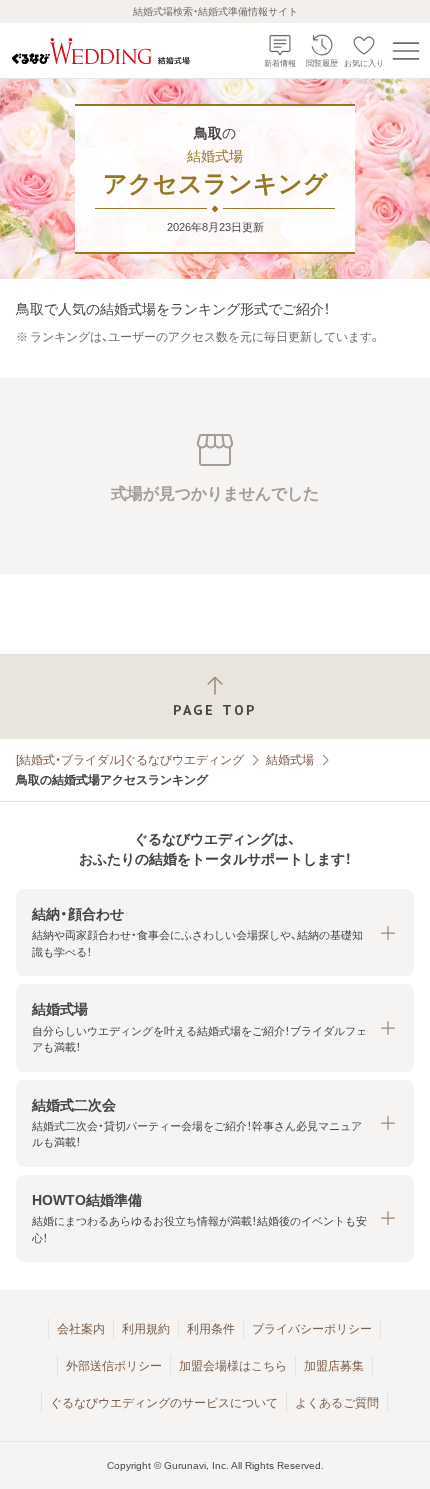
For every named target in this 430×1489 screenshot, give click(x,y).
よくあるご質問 (337, 1403)
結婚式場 (290, 760)
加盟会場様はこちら (233, 1366)
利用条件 (211, 1329)
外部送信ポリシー (114, 1366)
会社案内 (81, 1329)
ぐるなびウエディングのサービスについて (164, 1403)
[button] (215, 932)
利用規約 (146, 1329)
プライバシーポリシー (312, 1329)
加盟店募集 (334, 1366)
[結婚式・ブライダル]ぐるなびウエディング (130, 760)
